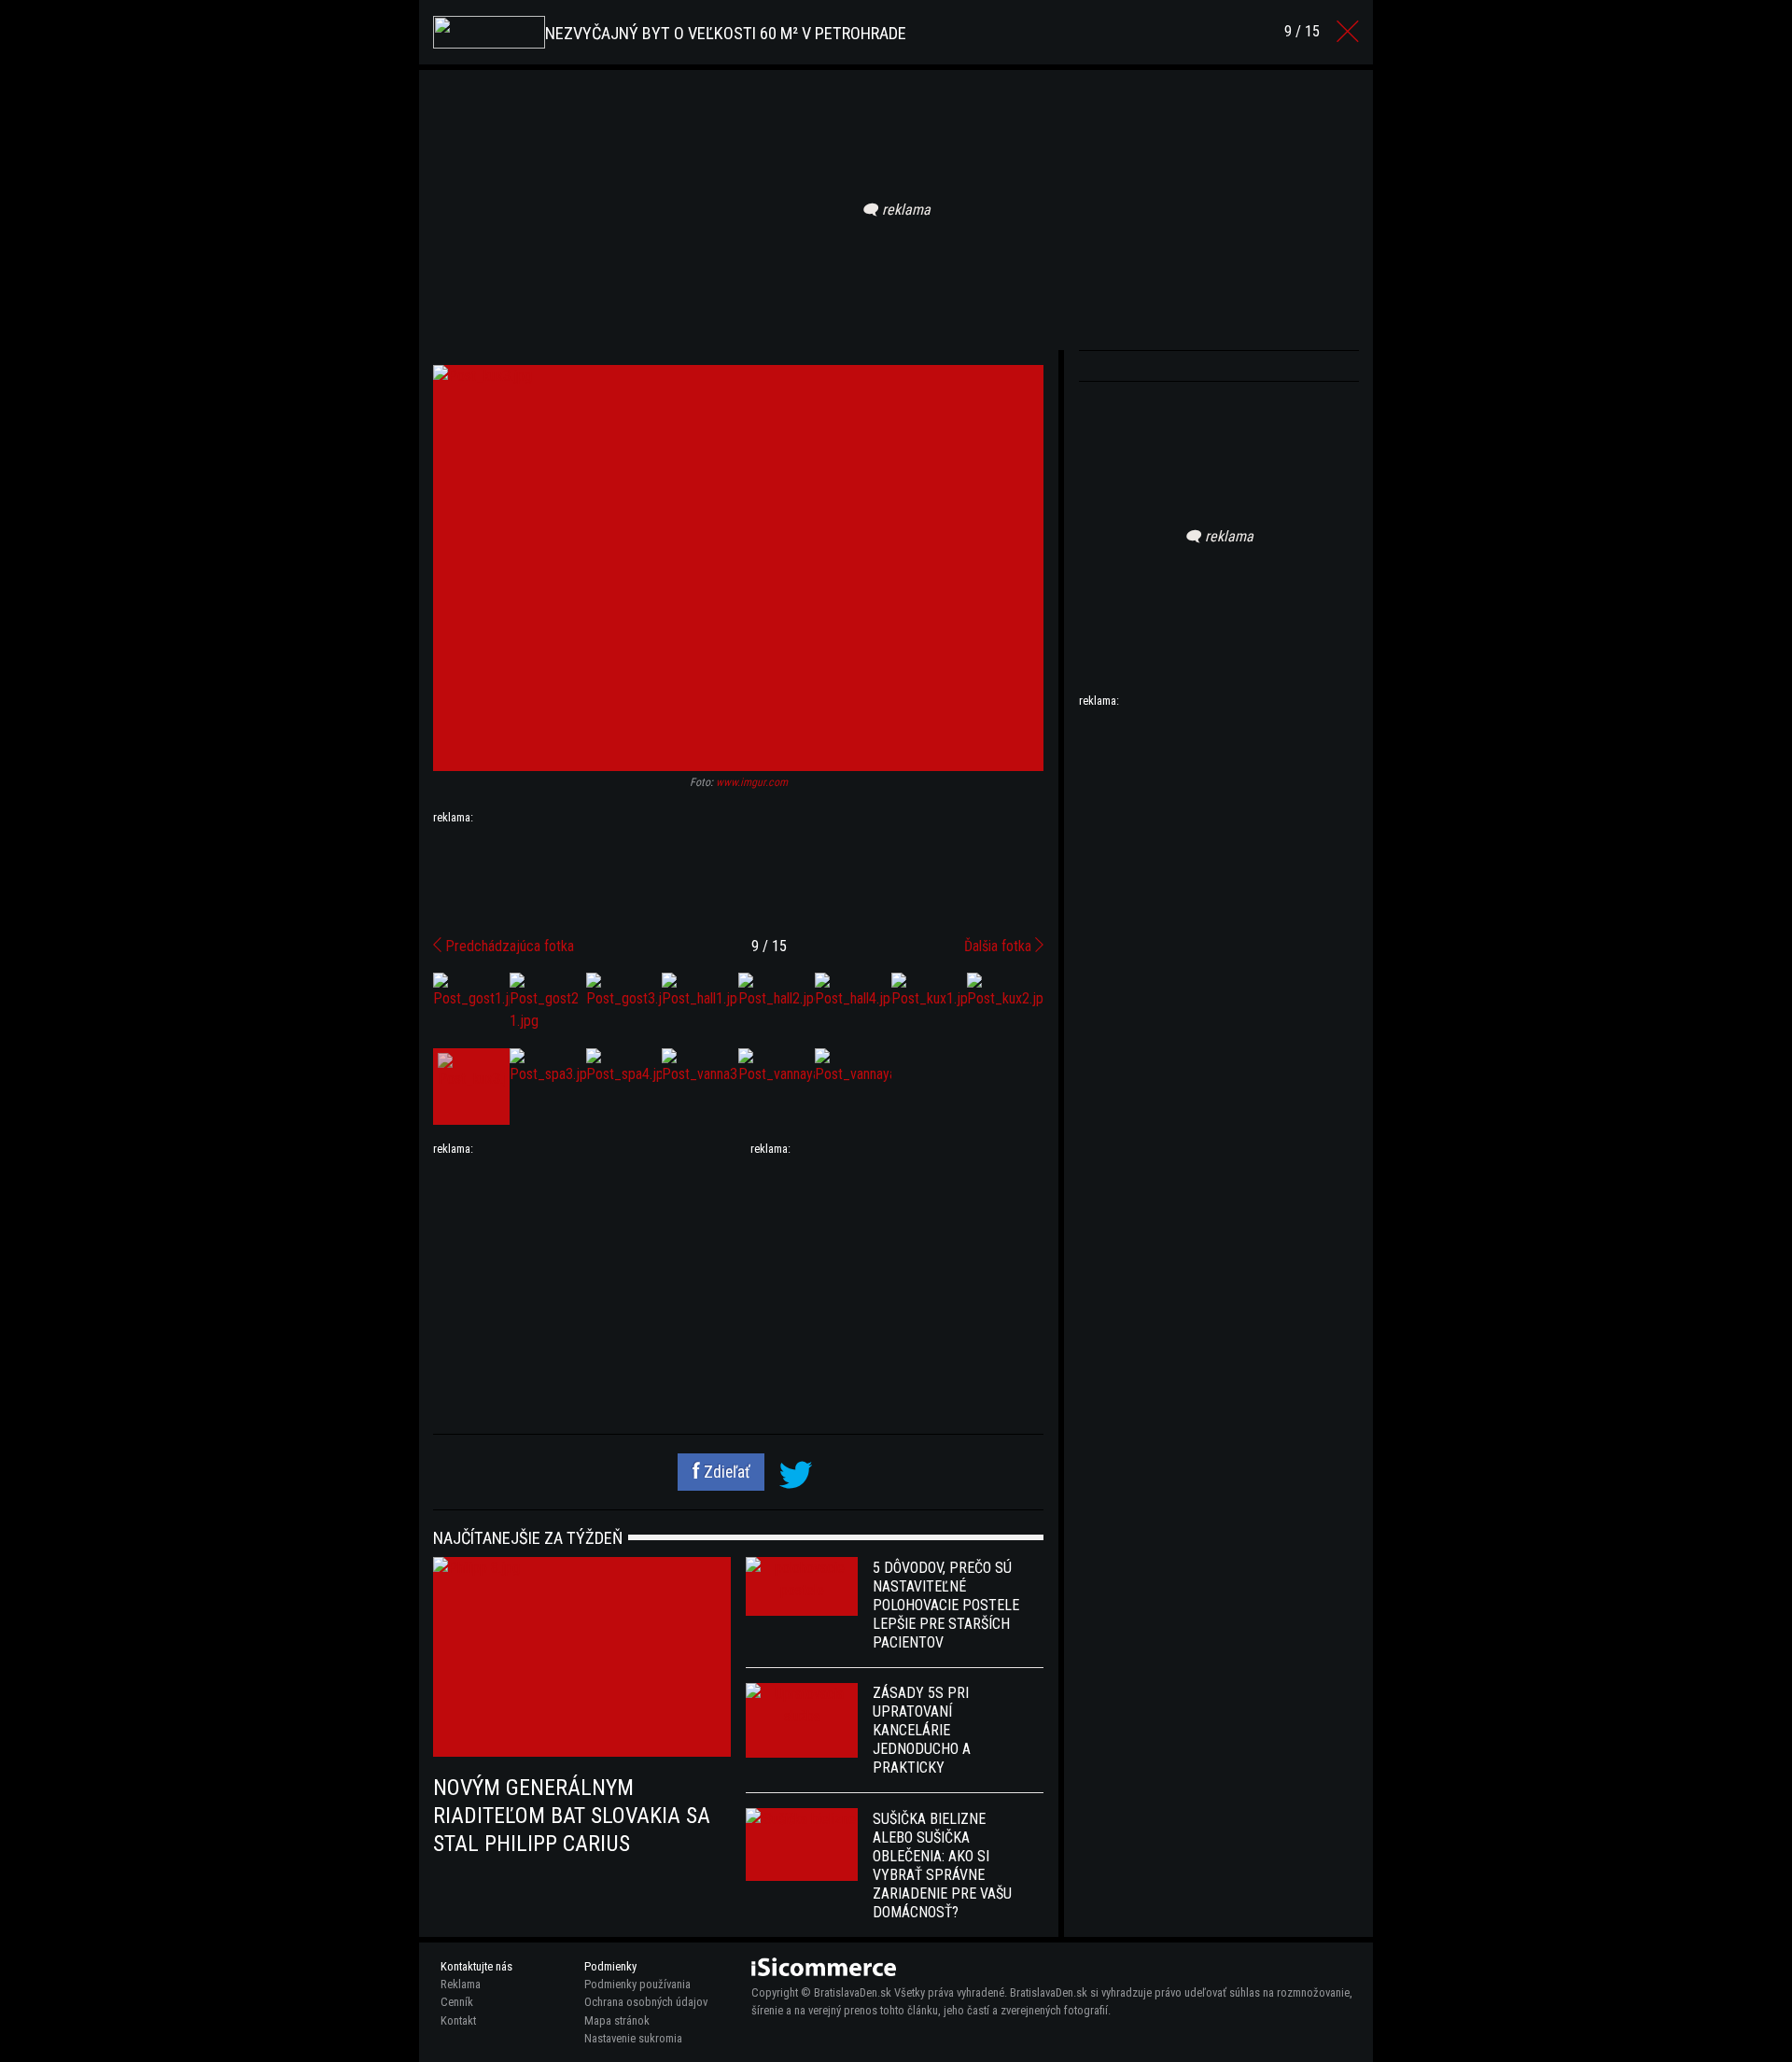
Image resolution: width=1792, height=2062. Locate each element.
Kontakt (458, 2020)
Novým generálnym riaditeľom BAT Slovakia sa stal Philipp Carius (572, 1816)
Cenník (457, 2002)
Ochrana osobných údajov (646, 2002)
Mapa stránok (617, 2020)
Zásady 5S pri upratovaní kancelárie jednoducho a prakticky (922, 1730)
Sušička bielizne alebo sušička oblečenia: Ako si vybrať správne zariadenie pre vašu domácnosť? (942, 1866)
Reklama (461, 1984)
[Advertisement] (738, 874)
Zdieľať (725, 1472)
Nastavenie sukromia (633, 2038)
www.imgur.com (752, 782)
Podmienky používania (637, 1984)
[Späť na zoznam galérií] (1348, 32)
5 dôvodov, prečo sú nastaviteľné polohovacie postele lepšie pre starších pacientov (946, 1605)
